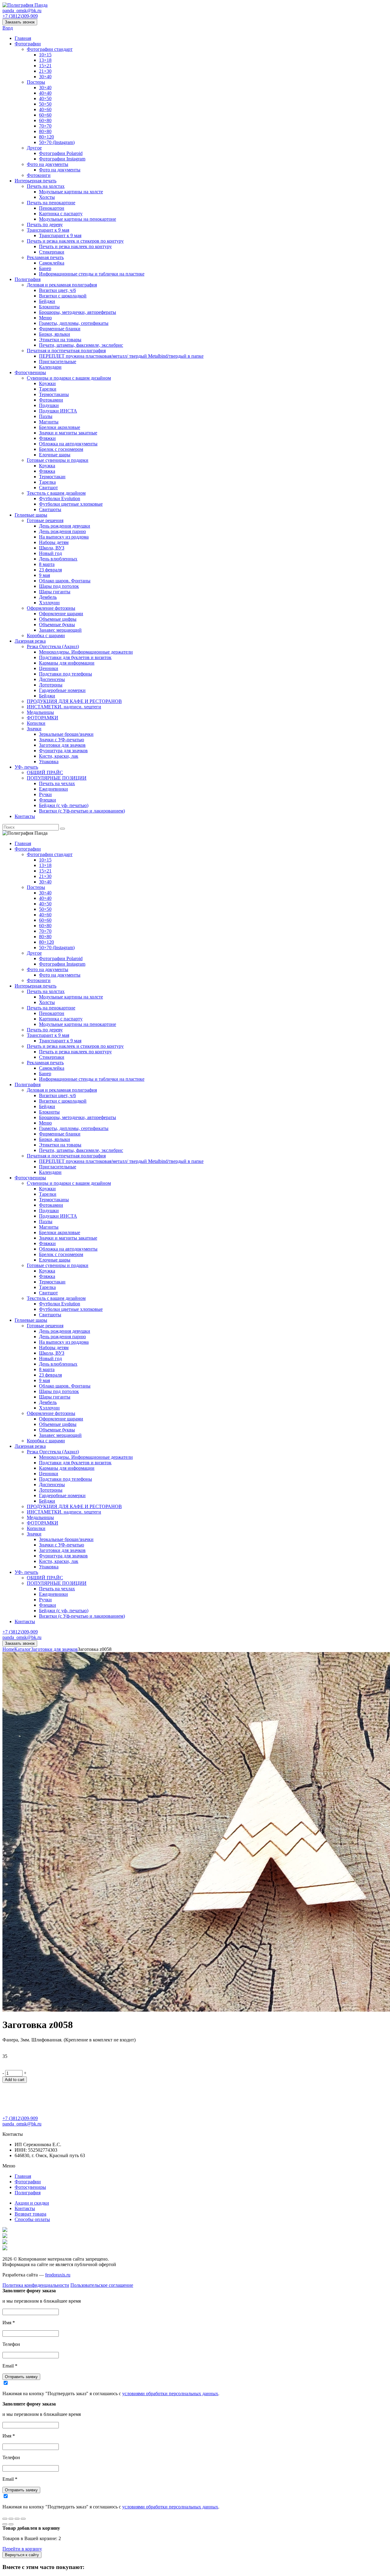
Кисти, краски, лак (59, 756)
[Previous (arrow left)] (5, 2524)
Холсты (47, 197)
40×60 (45, 109)
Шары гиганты (55, 592)
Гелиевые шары (31, 515)
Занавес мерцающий (60, 630)
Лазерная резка (30, 641)
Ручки (45, 794)
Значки (34, 729)
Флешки (48, 800)
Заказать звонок (20, 22)
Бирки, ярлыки (55, 334)
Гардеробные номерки (62, 690)
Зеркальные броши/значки (66, 734)
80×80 (45, 131)
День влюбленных (58, 559)
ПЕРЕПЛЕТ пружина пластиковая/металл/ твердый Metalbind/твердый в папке (121, 356)
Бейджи (47, 301)
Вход (8, 28)
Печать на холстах (46, 186)
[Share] (11, 2519)
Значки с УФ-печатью (62, 740)
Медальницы (40, 712)
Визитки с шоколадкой (63, 296)
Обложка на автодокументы (68, 444)
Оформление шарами (61, 614)
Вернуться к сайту (22, 2555)
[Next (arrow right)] (11, 2524)
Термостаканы (54, 394)
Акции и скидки (32, 2203)
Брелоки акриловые (60, 427)
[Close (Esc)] (5, 2519)
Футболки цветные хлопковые (71, 504)
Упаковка (49, 762)
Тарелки (48, 389)
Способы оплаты (32, 2219)
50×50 (45, 104)
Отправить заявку (21, 2377)
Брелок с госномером (61, 449)
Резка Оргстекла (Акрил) (53, 646)
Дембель (48, 597)
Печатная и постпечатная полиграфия (66, 351)
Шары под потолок (59, 586)
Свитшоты (50, 509)
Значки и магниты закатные (68, 433)
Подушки (49, 405)
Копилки (36, 723)
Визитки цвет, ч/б (57, 290)
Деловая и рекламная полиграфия (62, 285)
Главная (23, 38)
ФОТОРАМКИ (43, 718)
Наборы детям (54, 542)
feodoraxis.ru (58, 2275)
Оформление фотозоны (51, 608)
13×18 (45, 60)
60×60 (45, 115)
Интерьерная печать (35, 181)
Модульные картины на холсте (71, 192)
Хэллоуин (49, 603)
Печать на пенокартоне (51, 203)
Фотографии (28, 44)
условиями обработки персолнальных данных (170, 2394)
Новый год (50, 553)
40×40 (45, 93)
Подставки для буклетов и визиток (75, 657)
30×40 (45, 77)
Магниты (49, 422)
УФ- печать (26, 767)
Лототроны (51, 685)
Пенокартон (52, 208)
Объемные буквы (57, 625)
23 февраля (50, 570)
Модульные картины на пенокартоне (78, 219)
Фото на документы (48, 164)
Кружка (47, 466)
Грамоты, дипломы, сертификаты (74, 323)
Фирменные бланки (60, 329)
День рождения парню (62, 531)
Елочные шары (55, 455)
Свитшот (48, 488)
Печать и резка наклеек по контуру (75, 246)
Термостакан (52, 477)
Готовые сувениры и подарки (58, 460)
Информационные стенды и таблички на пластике (92, 274)
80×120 (46, 137)
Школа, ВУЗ (52, 548)
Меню (45, 318)
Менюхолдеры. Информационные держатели (86, 652)
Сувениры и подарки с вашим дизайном (69, 378)
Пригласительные (58, 361)
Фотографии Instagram (62, 159)
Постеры (36, 82)
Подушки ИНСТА (58, 411)
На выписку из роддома (64, 537)
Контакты (25, 816)
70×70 (45, 126)
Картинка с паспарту (61, 214)
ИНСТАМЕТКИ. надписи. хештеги (64, 707)
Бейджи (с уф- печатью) (64, 805)
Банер (45, 268)
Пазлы (46, 416)
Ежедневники (53, 789)
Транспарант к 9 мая (48, 230)
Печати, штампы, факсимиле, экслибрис (81, 345)
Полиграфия (28, 279)
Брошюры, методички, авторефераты (78, 312)
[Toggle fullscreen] (17, 2519)
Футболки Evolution (60, 498)
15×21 (45, 66)
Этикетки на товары (60, 340)
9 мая (44, 575)
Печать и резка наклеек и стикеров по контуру (75, 241)
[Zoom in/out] (23, 2519)
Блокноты (49, 307)
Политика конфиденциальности (36, 2285)
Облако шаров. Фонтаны (65, 581)
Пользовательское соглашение (102, 2285)
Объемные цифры (58, 619)
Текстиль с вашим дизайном (56, 493)
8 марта (47, 564)
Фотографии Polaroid (61, 153)
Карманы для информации (67, 663)
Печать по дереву (45, 225)
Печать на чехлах (57, 783)
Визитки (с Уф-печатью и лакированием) (82, 811)
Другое (34, 148)
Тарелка (47, 482)
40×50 (45, 98)
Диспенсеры (52, 679)
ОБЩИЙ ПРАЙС (45, 772)
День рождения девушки (65, 526)
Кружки (47, 383)
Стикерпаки (52, 252)
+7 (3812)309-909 (20, 16)
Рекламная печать (45, 257)
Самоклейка (52, 263)
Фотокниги (39, 175)
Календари (50, 367)
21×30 (45, 71)
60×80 (45, 120)
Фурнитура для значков (63, 751)
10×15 (45, 55)
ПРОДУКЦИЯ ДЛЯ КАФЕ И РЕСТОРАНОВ (74, 701)
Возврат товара (30, 2214)
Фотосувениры (30, 372)
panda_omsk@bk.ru (22, 11)
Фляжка (47, 471)
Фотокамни (51, 400)
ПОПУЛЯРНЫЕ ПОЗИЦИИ (57, 778)
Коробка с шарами (46, 635)
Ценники (49, 668)
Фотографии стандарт (50, 49)
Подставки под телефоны (66, 674)
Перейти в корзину (22, 2549)
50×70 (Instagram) (57, 142)
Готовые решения (45, 520)
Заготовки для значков (62, 745)
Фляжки (47, 438)
